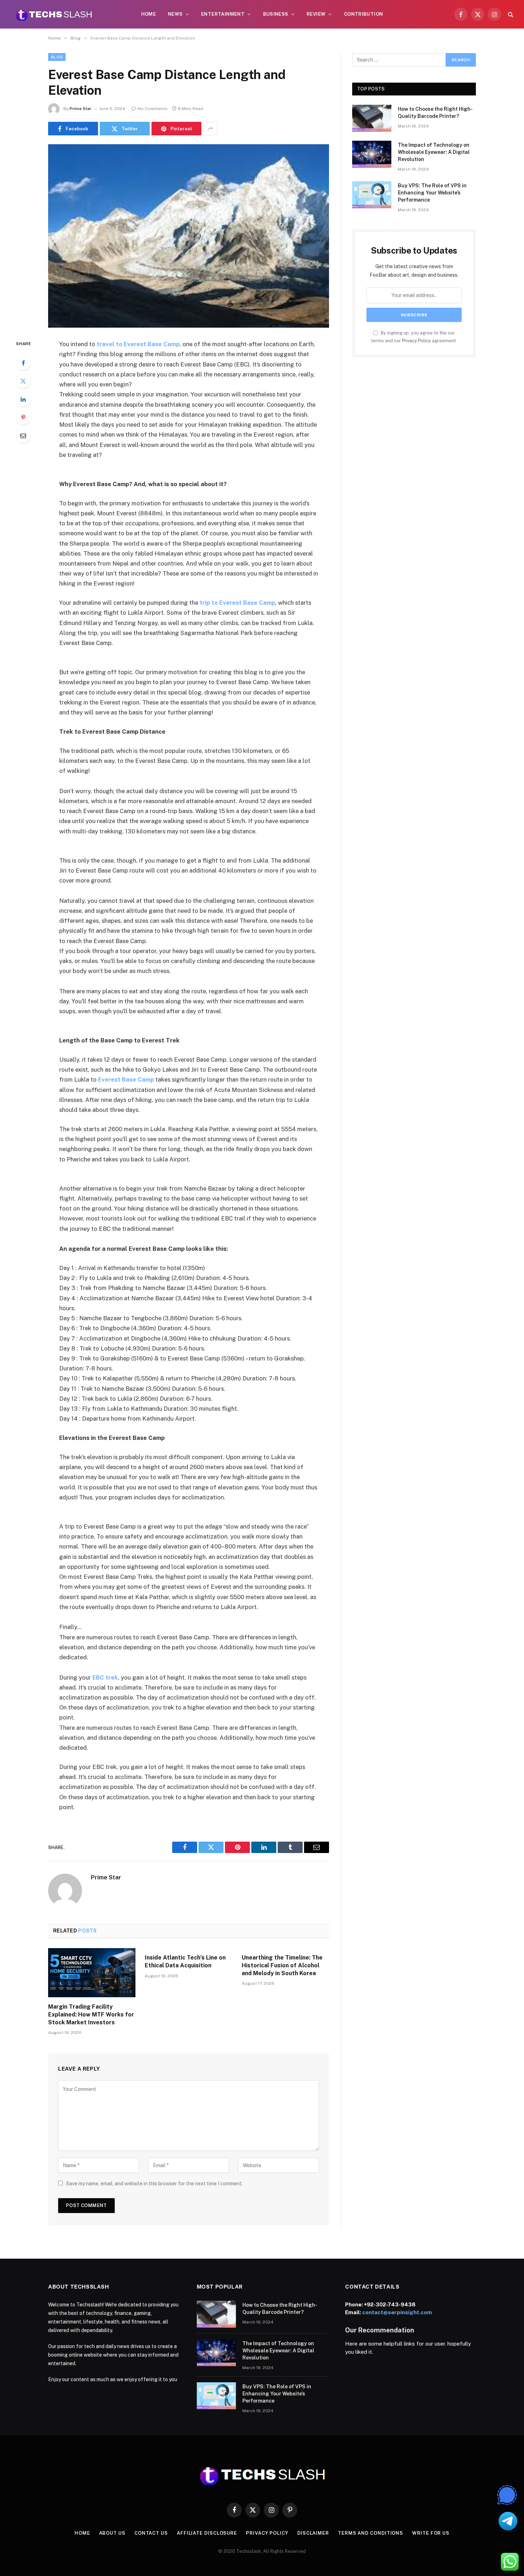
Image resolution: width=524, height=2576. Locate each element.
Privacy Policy (417, 341)
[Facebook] (23, 363)
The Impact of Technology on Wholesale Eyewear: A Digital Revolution (434, 152)
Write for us (431, 2533)
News (175, 14)
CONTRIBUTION (364, 14)
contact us (151, 2533)
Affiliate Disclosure (207, 2533)
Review (316, 14)
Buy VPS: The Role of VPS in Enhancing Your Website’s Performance (432, 193)
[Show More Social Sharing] (210, 129)
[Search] (510, 14)
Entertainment (223, 14)
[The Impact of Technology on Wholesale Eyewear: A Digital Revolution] (372, 154)
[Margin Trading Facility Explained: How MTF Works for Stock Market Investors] (92, 1973)
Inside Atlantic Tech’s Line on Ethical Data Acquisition (185, 1961)
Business (276, 14)
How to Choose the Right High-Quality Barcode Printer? (435, 113)
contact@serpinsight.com (397, 2312)
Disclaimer (313, 2533)
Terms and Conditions (371, 2533)
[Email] (23, 436)
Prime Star (81, 109)
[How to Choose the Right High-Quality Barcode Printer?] (372, 118)
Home (149, 14)
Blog (57, 57)
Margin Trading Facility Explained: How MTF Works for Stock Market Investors (91, 2015)
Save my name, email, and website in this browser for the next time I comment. (154, 2184)
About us (112, 2533)
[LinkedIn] (23, 399)
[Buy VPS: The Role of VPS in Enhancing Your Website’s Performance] (372, 195)
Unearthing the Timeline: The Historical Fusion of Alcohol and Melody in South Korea (282, 1965)
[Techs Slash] (54, 14)
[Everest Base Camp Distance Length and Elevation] (189, 236)
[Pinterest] (23, 417)
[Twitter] (23, 381)
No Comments (153, 109)
